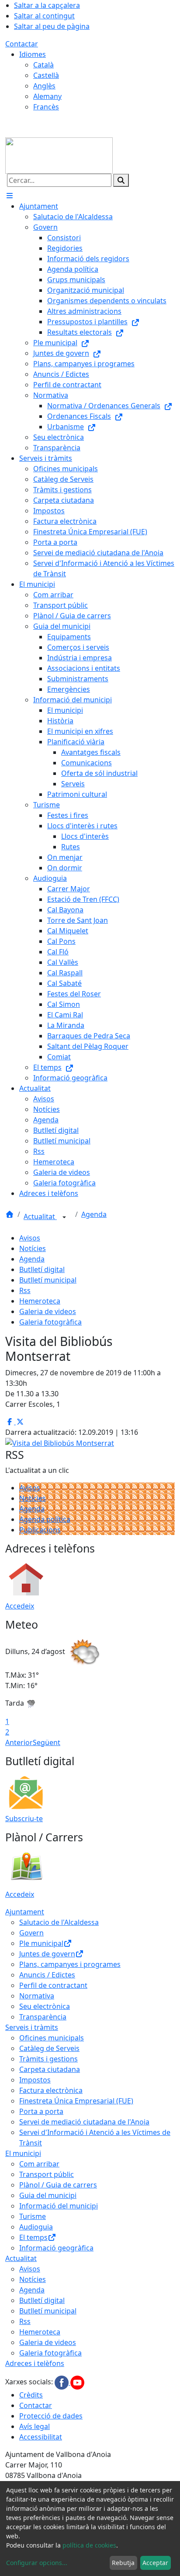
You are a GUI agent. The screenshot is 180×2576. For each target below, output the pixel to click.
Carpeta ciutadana (50, 2069)
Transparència (43, 2017)
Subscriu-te (24, 1819)
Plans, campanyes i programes (70, 1964)
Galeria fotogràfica (50, 1322)
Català (43, 65)
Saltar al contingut (44, 16)
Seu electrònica (45, 2006)
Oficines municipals (52, 2038)
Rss (25, 1290)
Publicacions (40, 1530)
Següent (47, 1742)
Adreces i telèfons (35, 2363)
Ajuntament (25, 1912)
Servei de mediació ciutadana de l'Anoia (84, 2122)
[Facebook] (62, 2382)
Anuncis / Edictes (47, 1975)
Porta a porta (41, 2111)
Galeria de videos (48, 1311)
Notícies (33, 1248)
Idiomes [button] (33, 54)
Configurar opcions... (37, 2563)
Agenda (94, 1214)
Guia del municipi (48, 2195)
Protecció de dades (51, 2416)
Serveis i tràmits (32, 2027)
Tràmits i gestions (48, 2059)
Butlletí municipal (48, 1280)
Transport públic (47, 2174)
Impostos (35, 2080)
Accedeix (20, 1606)
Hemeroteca (40, 1301)
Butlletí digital (42, 1269)
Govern (31, 1933)
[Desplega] (64, 1217)
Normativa (37, 1996)
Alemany (47, 96)
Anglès (44, 86)
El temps (33, 2237)
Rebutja (123, 2563)
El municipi (23, 2153)
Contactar (22, 44)
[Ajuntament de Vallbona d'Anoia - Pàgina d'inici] (59, 155)
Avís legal (35, 2426)
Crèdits (31, 2395)
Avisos (30, 1238)
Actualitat (40, 1216)
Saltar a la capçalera (47, 5)
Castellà (46, 75)
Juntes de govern (47, 1954)
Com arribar (39, 2164)
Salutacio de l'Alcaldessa (59, 1922)
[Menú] (10, 196)
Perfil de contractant (53, 1985)
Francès (46, 107)
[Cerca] (121, 180)
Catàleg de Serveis (49, 2048)
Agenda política (45, 1519)
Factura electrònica (51, 2090)
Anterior (19, 1742)
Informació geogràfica (56, 2248)
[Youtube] (77, 2382)
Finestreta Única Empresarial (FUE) (76, 2101)
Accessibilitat (41, 2437)
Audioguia (36, 2227)
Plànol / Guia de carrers (58, 2185)
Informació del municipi (59, 2206)
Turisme (33, 2216)
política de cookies (89, 2545)
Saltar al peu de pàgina (52, 26)
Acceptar (155, 2563)
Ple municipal (41, 1943)
